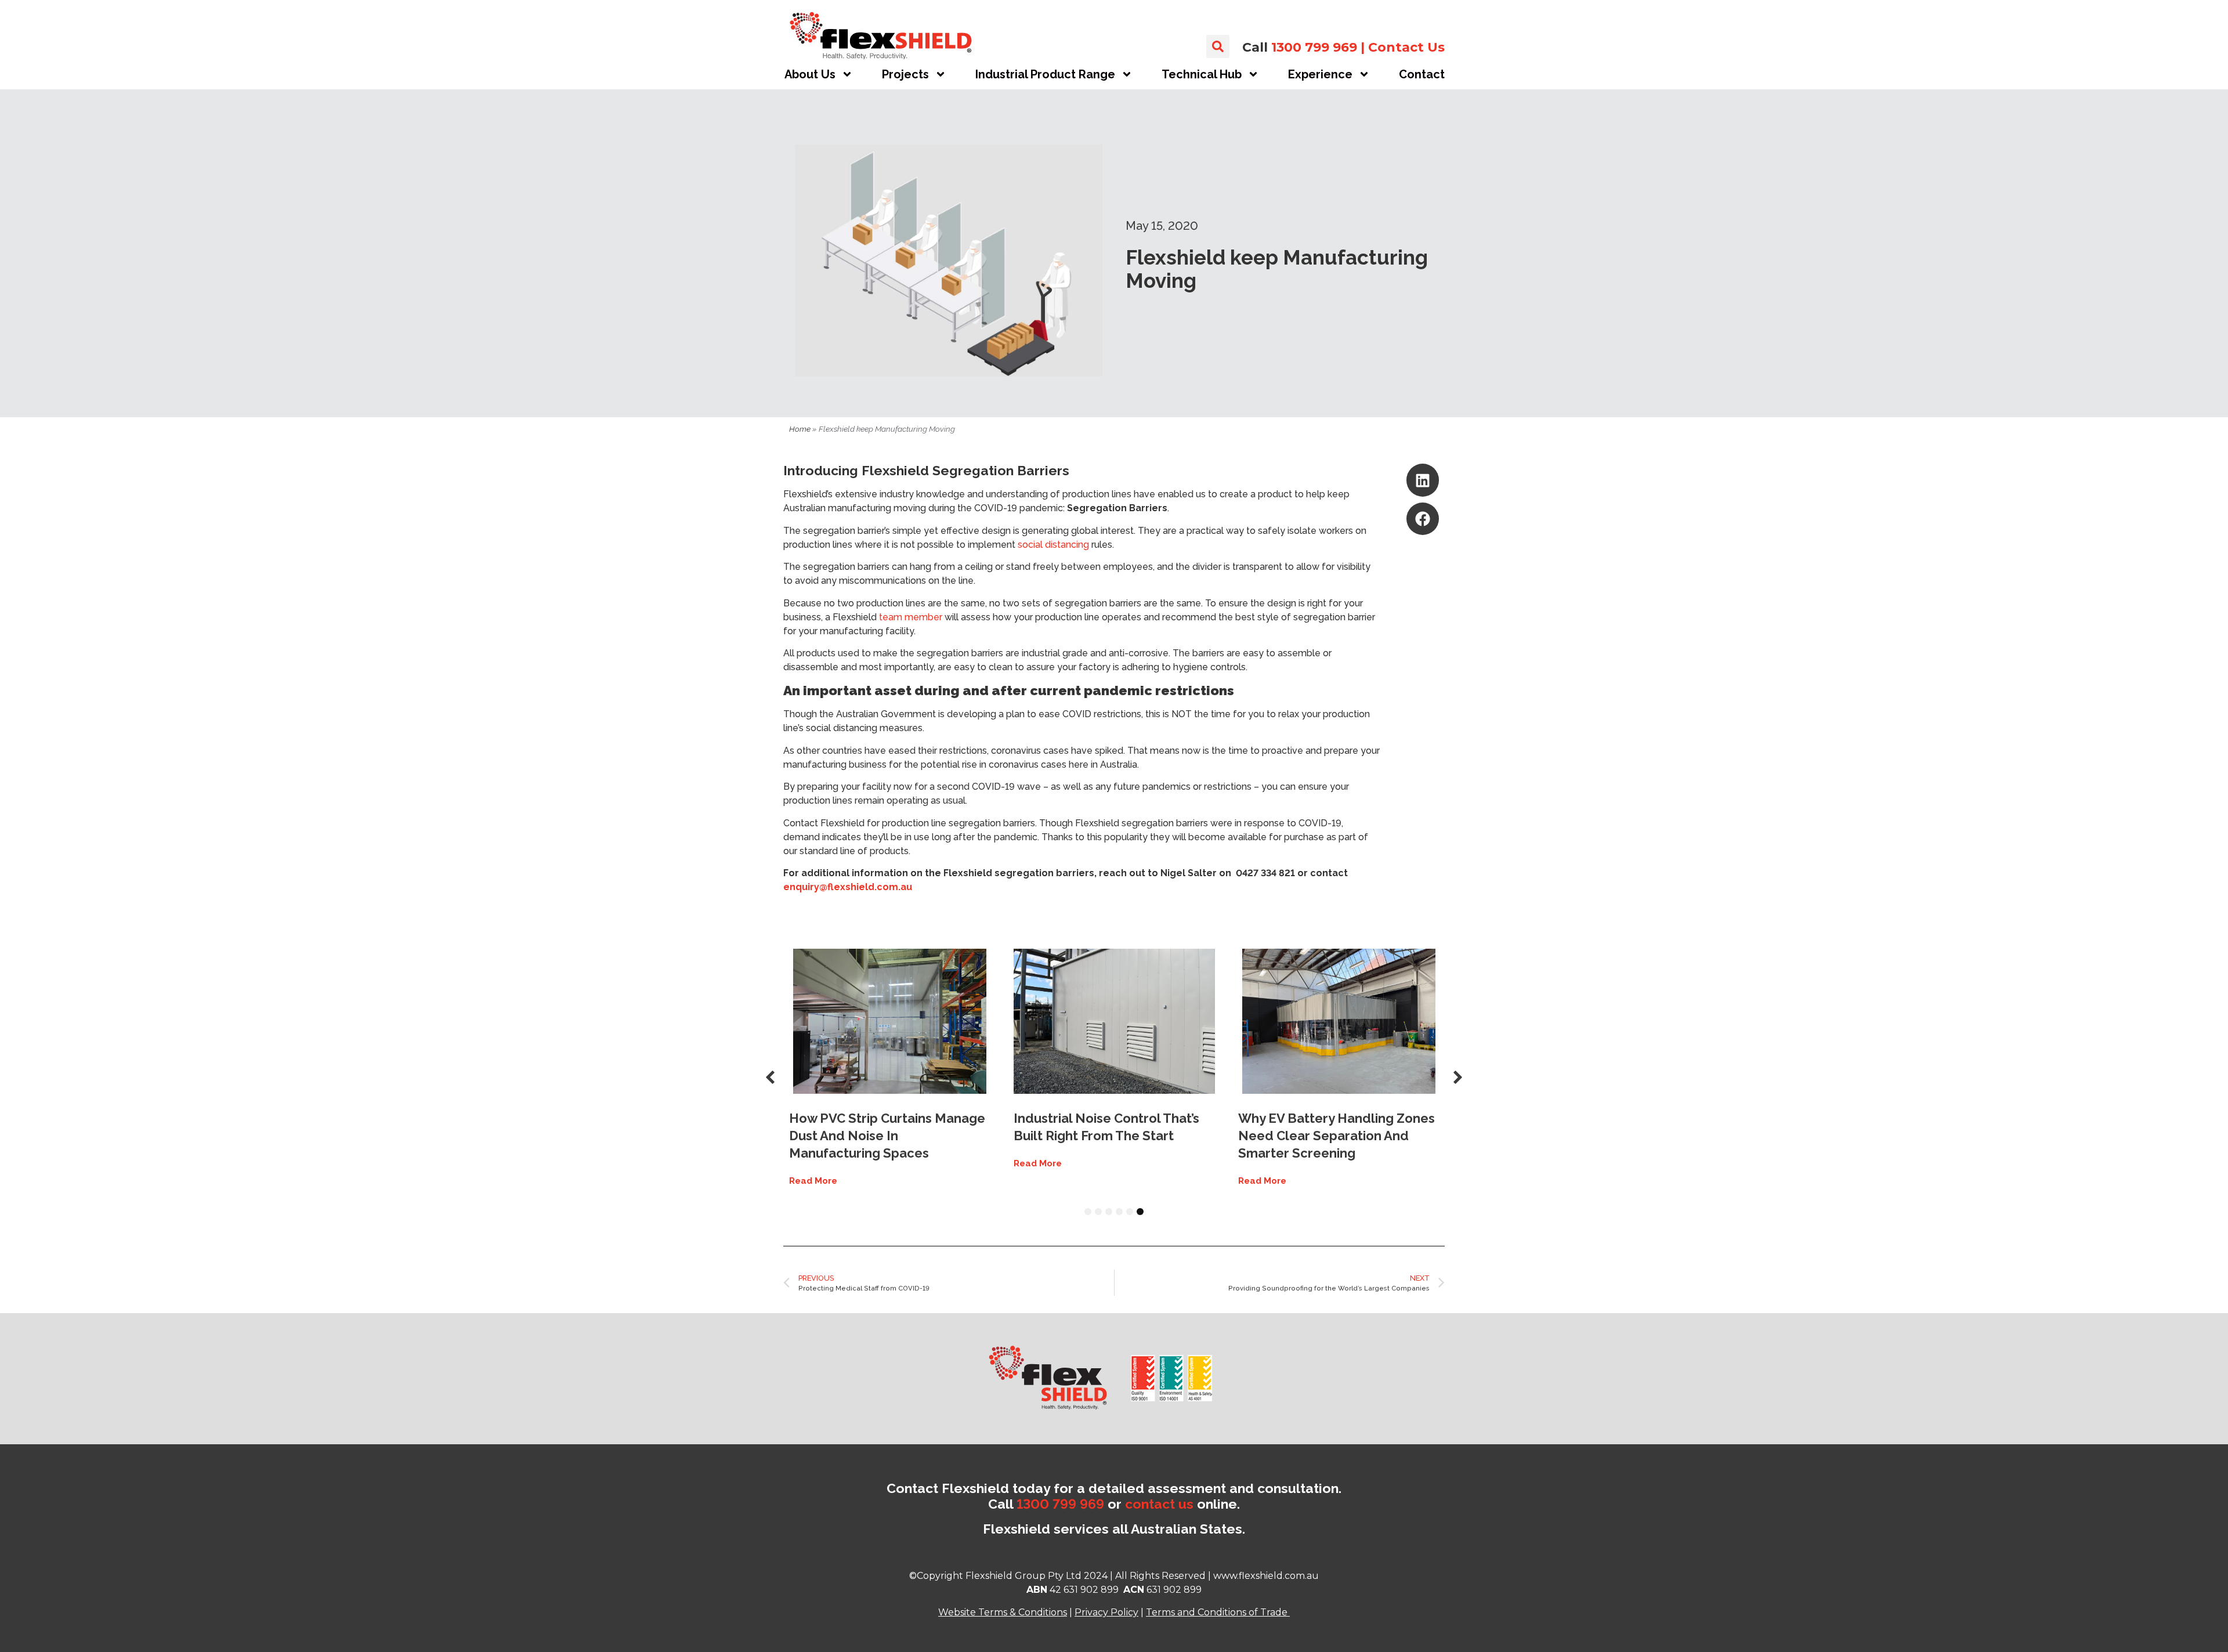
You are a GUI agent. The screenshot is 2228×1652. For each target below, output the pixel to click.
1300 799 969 (1314, 47)
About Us (810, 74)
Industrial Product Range (1045, 74)
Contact (1422, 74)
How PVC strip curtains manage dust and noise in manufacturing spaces (887, 1136)
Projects (905, 74)
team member (911, 617)
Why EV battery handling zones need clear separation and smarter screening (1337, 1136)
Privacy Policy (1106, 1612)
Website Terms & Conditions (1003, 1612)
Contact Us (1406, 47)
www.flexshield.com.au (1266, 1576)
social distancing (1053, 545)
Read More (813, 1181)
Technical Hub (1202, 74)
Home (800, 429)
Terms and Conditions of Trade (1217, 1612)
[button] (1218, 46)
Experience (1320, 74)
